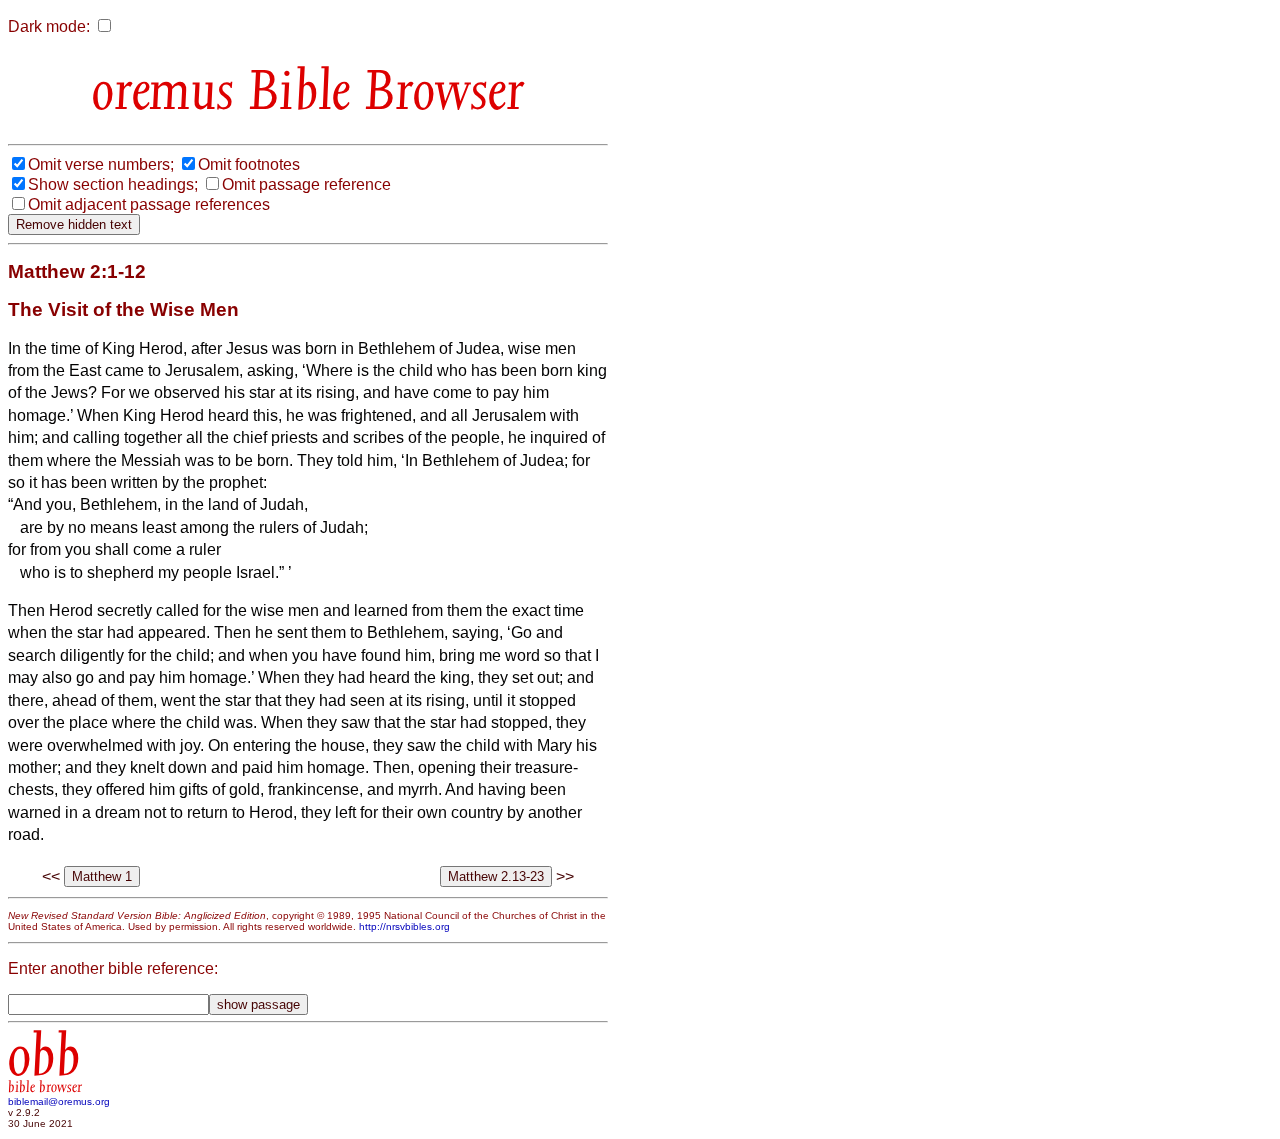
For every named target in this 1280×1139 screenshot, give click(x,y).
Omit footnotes (249, 164)
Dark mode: (49, 26)
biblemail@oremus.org (59, 1101)
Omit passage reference (306, 184)
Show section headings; (113, 184)
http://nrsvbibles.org (404, 926)
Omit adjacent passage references (149, 204)
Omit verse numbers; (101, 164)
